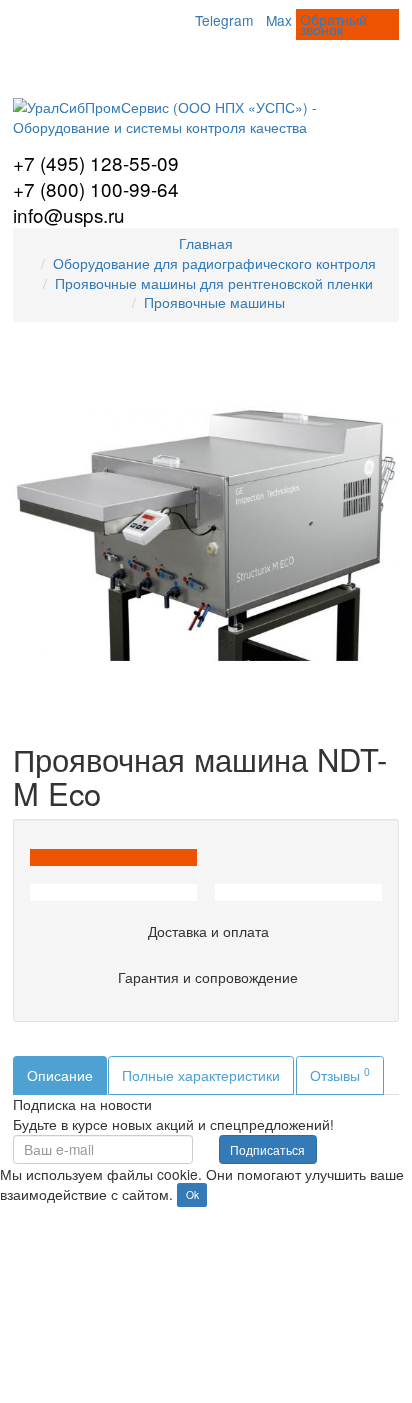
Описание (60, 1075)
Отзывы (340, 1074)
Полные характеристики (201, 1075)
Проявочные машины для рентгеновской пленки (214, 283)
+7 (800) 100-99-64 (96, 188)
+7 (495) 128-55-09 (96, 162)
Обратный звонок (333, 24)
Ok (192, 1195)
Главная (206, 243)
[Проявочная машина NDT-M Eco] (206, 532)
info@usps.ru (69, 214)
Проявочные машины (214, 302)
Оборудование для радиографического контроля (214, 263)
